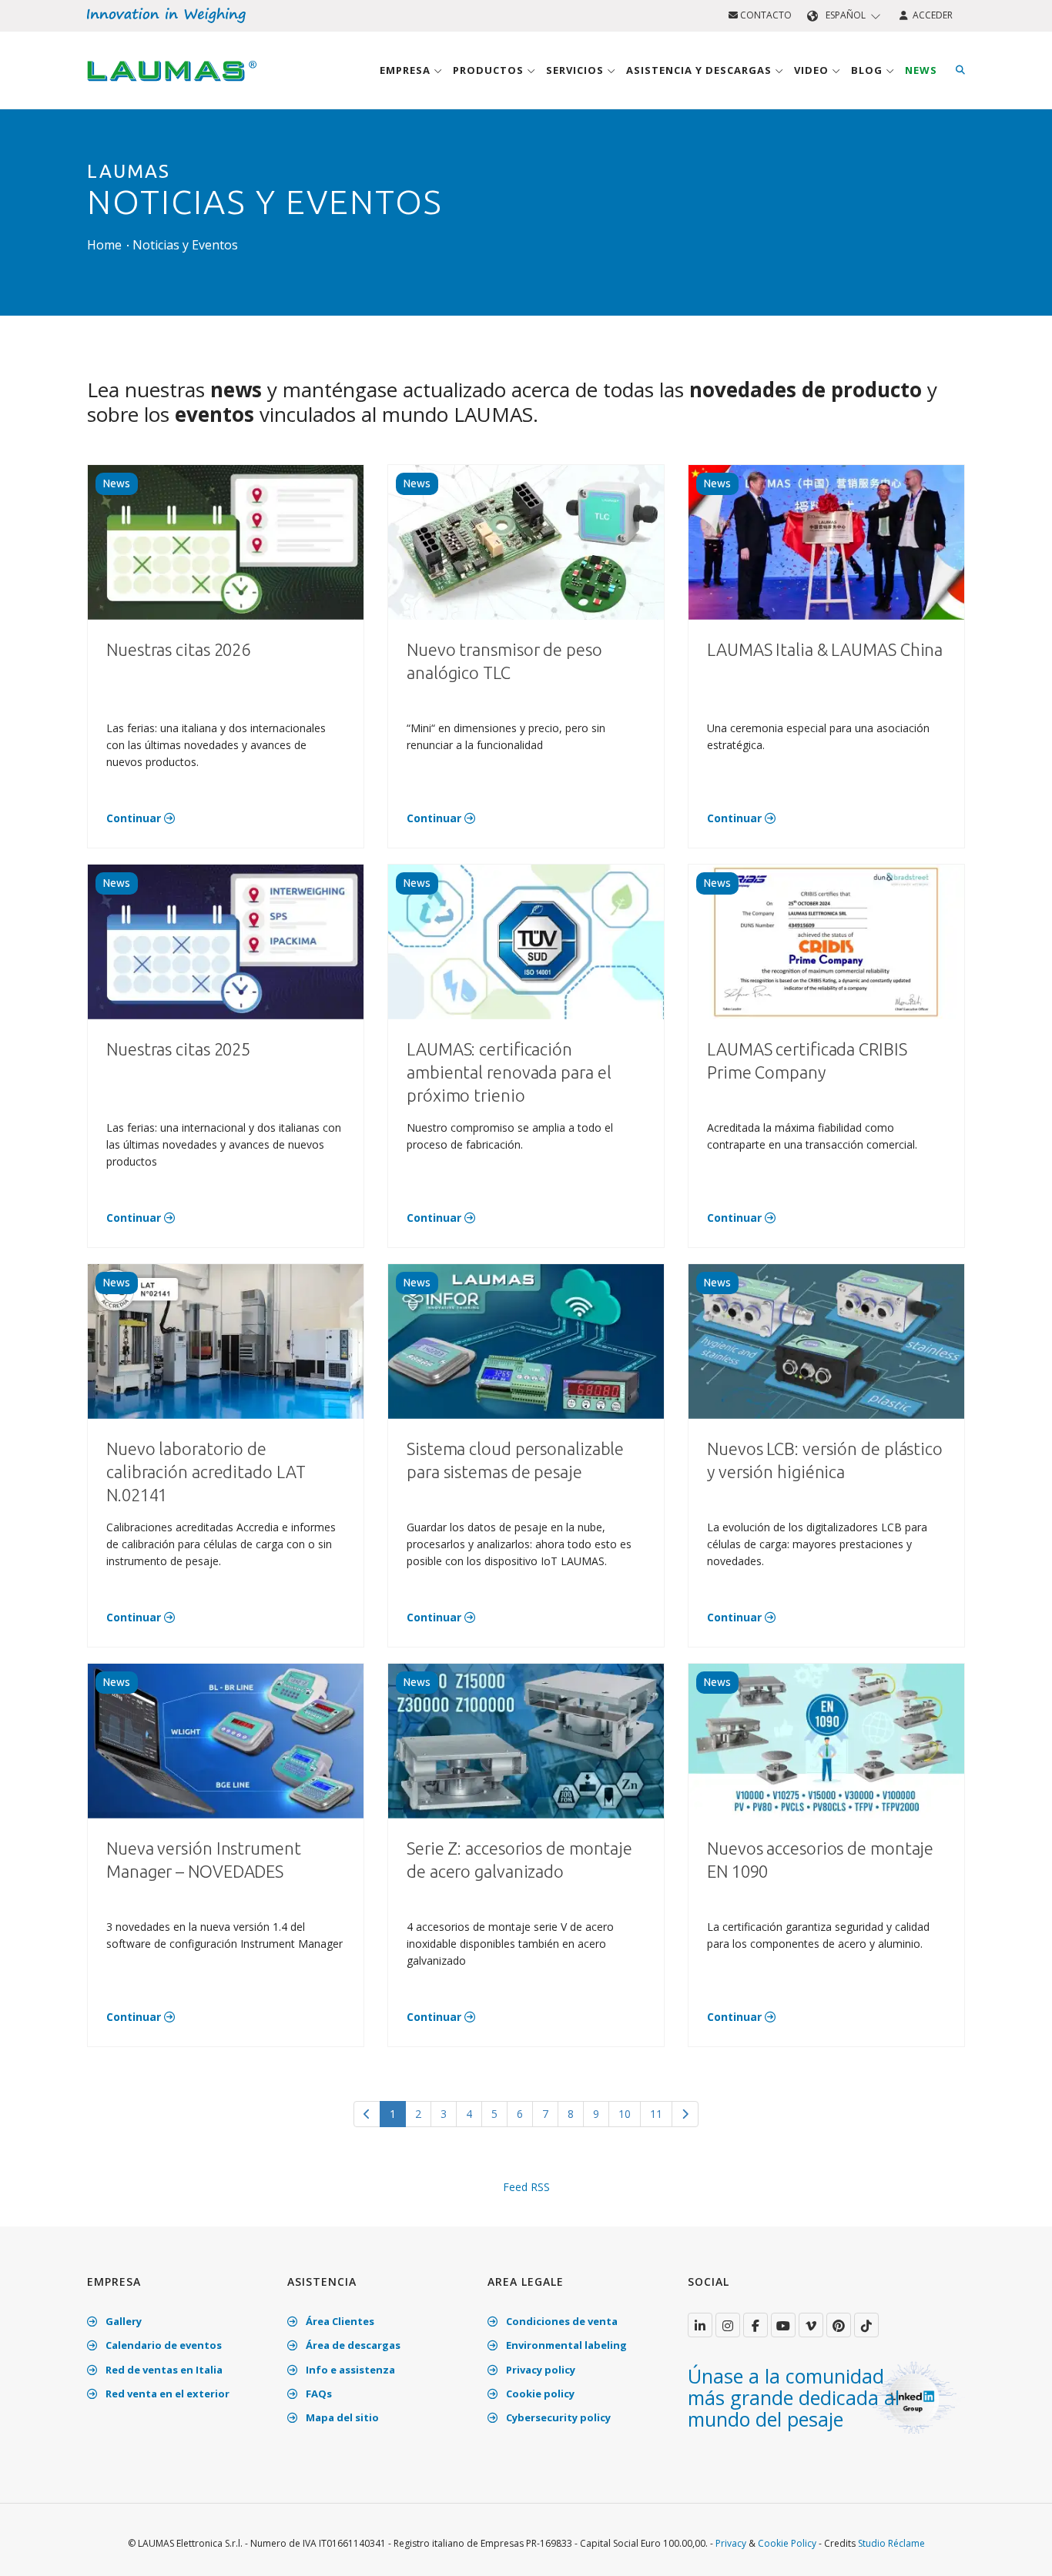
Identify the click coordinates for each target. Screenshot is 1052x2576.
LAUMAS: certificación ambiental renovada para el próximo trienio (509, 1072)
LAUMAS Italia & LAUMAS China (825, 649)
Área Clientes (339, 2321)
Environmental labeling (565, 2345)
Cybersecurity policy (557, 2417)
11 (656, 2114)
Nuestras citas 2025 (178, 1049)
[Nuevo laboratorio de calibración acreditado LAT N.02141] (226, 1340)
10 (625, 2114)
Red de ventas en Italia (163, 2370)
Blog (868, 70)
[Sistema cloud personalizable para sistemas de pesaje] (526, 1340)
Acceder (930, 15)
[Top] (1017, 2548)
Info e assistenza (349, 2370)
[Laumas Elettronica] (172, 85)
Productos (490, 70)
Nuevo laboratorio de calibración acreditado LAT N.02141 (206, 1472)
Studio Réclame (891, 2543)
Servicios (576, 70)
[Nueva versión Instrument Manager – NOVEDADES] (226, 1740)
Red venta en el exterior (166, 2394)
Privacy (731, 2543)
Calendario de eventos (162, 2345)
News (921, 70)
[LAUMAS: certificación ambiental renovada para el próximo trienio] (526, 940)
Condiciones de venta (561, 2321)
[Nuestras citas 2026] (226, 541)
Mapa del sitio (341, 2417)
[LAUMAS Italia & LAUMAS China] (826, 541)
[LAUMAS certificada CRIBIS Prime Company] (826, 940)
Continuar (135, 818)
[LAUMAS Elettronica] (700, 2325)
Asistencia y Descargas (700, 70)
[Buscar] (960, 70)
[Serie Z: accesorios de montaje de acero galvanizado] (526, 1740)
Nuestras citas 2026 (178, 649)
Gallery (122, 2321)
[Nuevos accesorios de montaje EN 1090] (826, 1740)
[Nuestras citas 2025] (226, 940)
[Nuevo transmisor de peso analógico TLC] (526, 541)
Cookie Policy (787, 2543)
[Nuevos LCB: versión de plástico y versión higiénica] (826, 1340)
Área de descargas (352, 2345)
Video (813, 70)
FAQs (318, 2394)
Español (846, 15)
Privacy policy (539, 2370)
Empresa (407, 70)
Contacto (765, 15)
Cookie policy (539, 2394)
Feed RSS (526, 2187)
